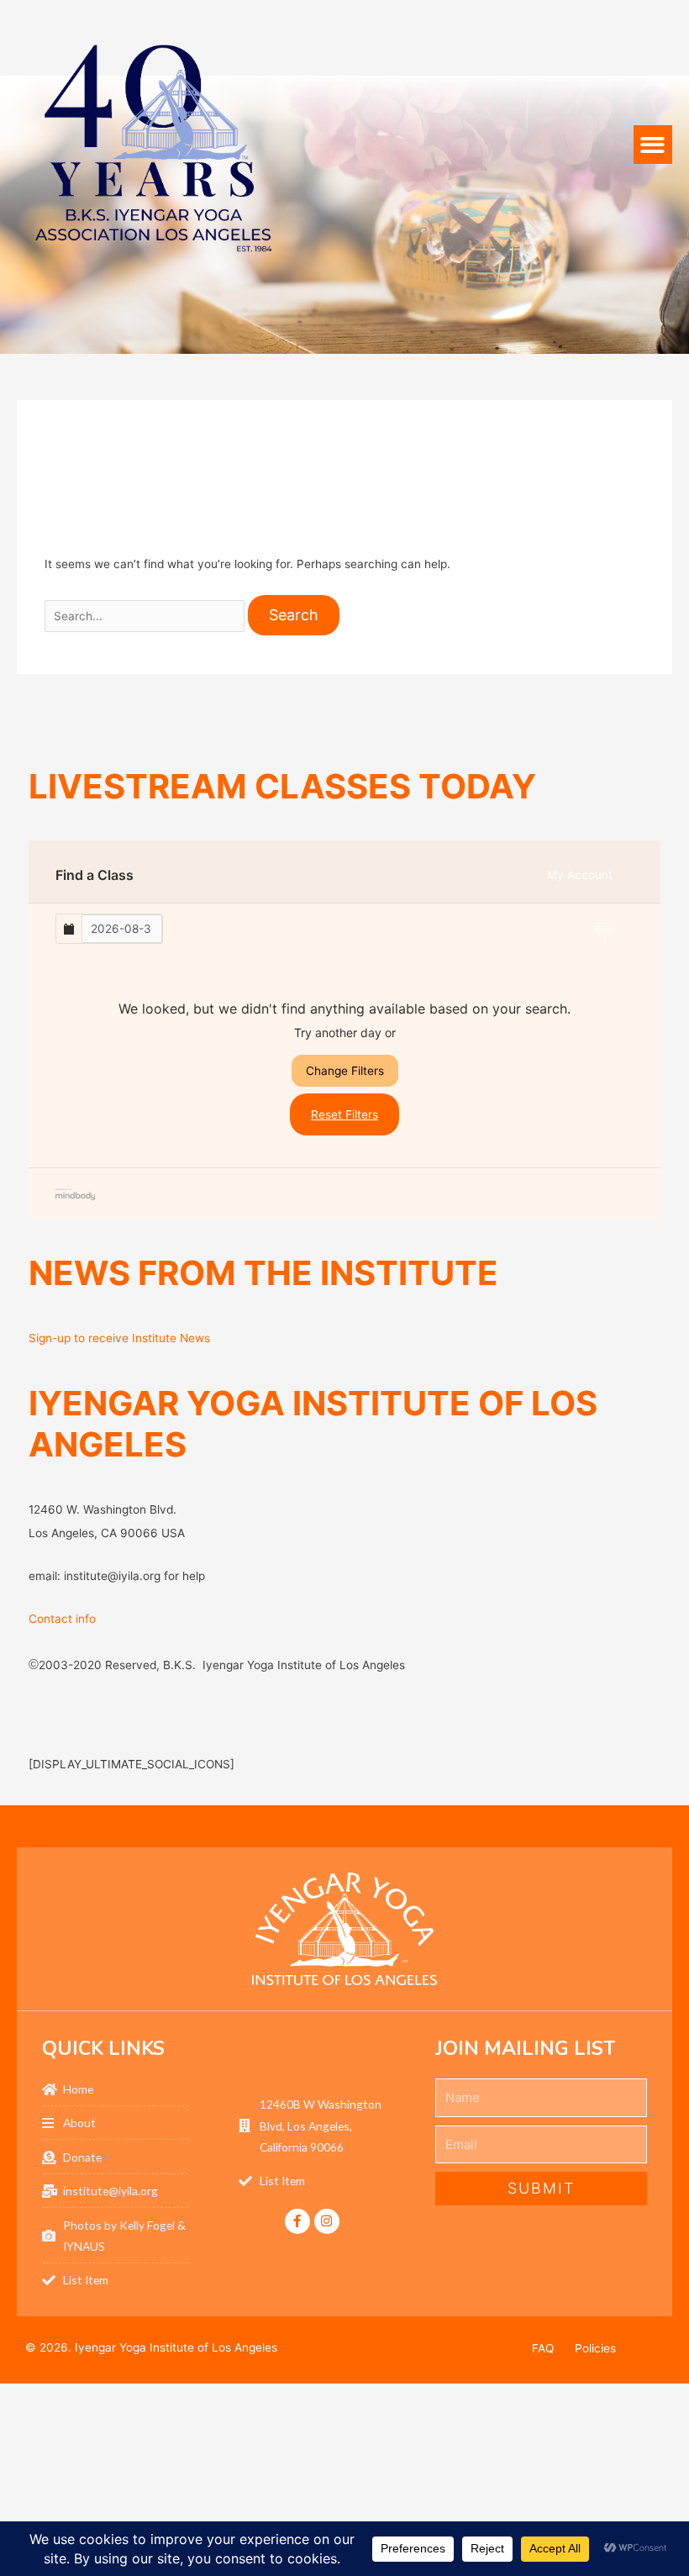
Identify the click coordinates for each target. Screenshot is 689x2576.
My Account (580, 875)
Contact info (62, 1619)
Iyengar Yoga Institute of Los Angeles (176, 2347)
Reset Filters (344, 1114)
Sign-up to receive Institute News (119, 1338)
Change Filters (345, 1071)
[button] (653, 145)
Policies (595, 2348)
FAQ (543, 2348)
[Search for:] (147, 616)
